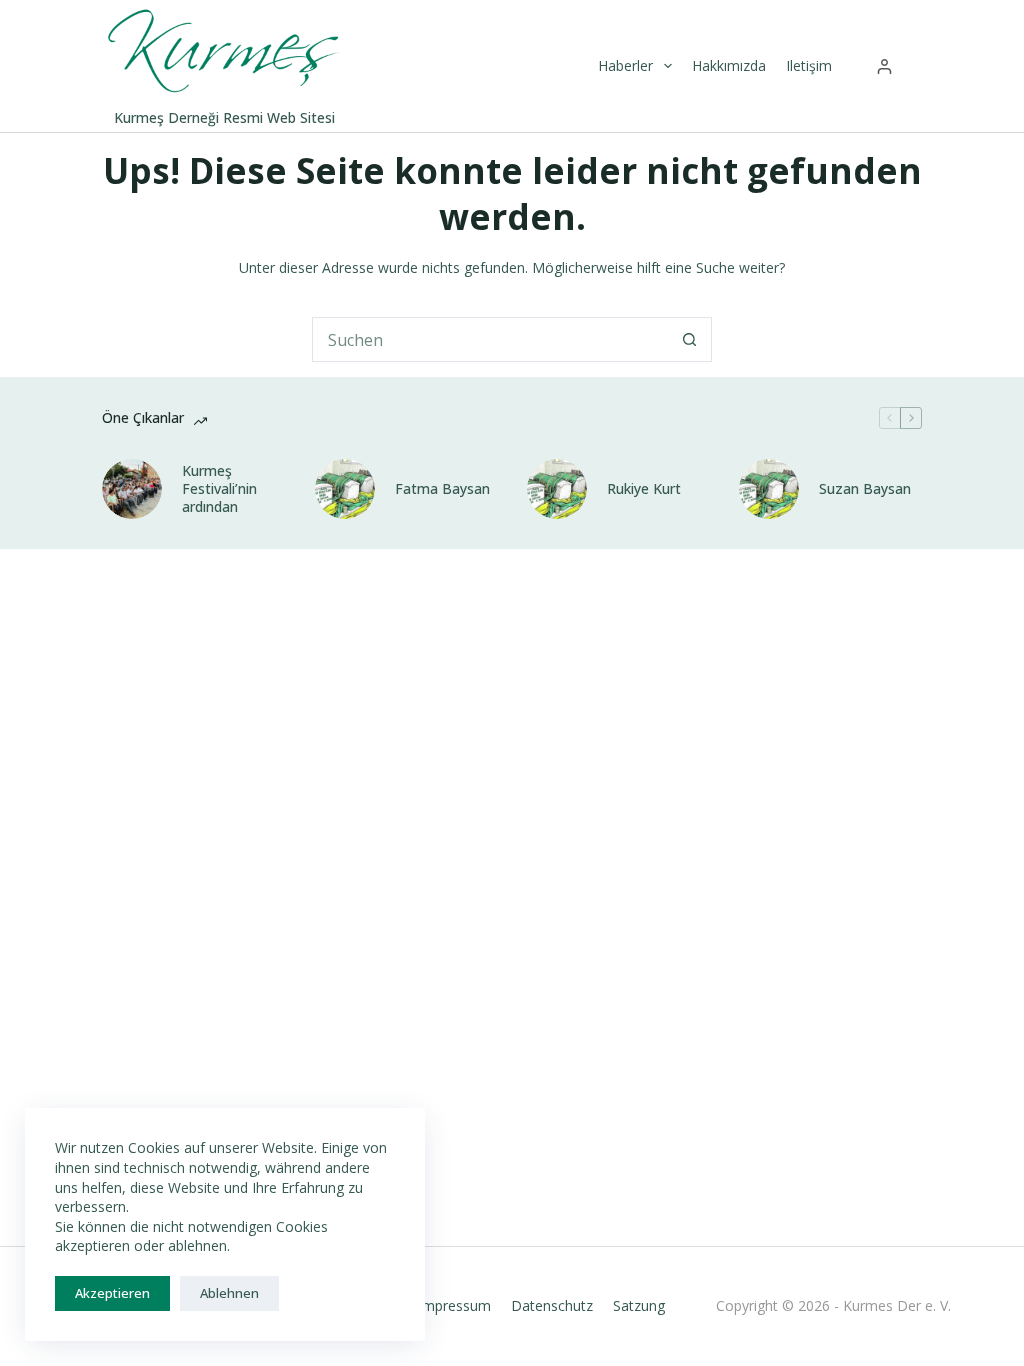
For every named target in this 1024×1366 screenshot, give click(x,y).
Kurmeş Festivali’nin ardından (219, 489)
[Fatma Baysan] (345, 489)
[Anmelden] (884, 66)
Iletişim (809, 65)
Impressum (454, 1306)
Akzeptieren (112, 1293)
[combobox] (490, 339)
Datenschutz (552, 1306)
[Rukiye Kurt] (557, 489)
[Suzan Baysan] (769, 489)
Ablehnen (229, 1293)
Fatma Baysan (442, 489)
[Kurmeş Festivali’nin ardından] (132, 489)
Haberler (625, 65)
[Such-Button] (689, 339)
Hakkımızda (729, 65)
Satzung (639, 1306)
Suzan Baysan (865, 489)
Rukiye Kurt (644, 489)
